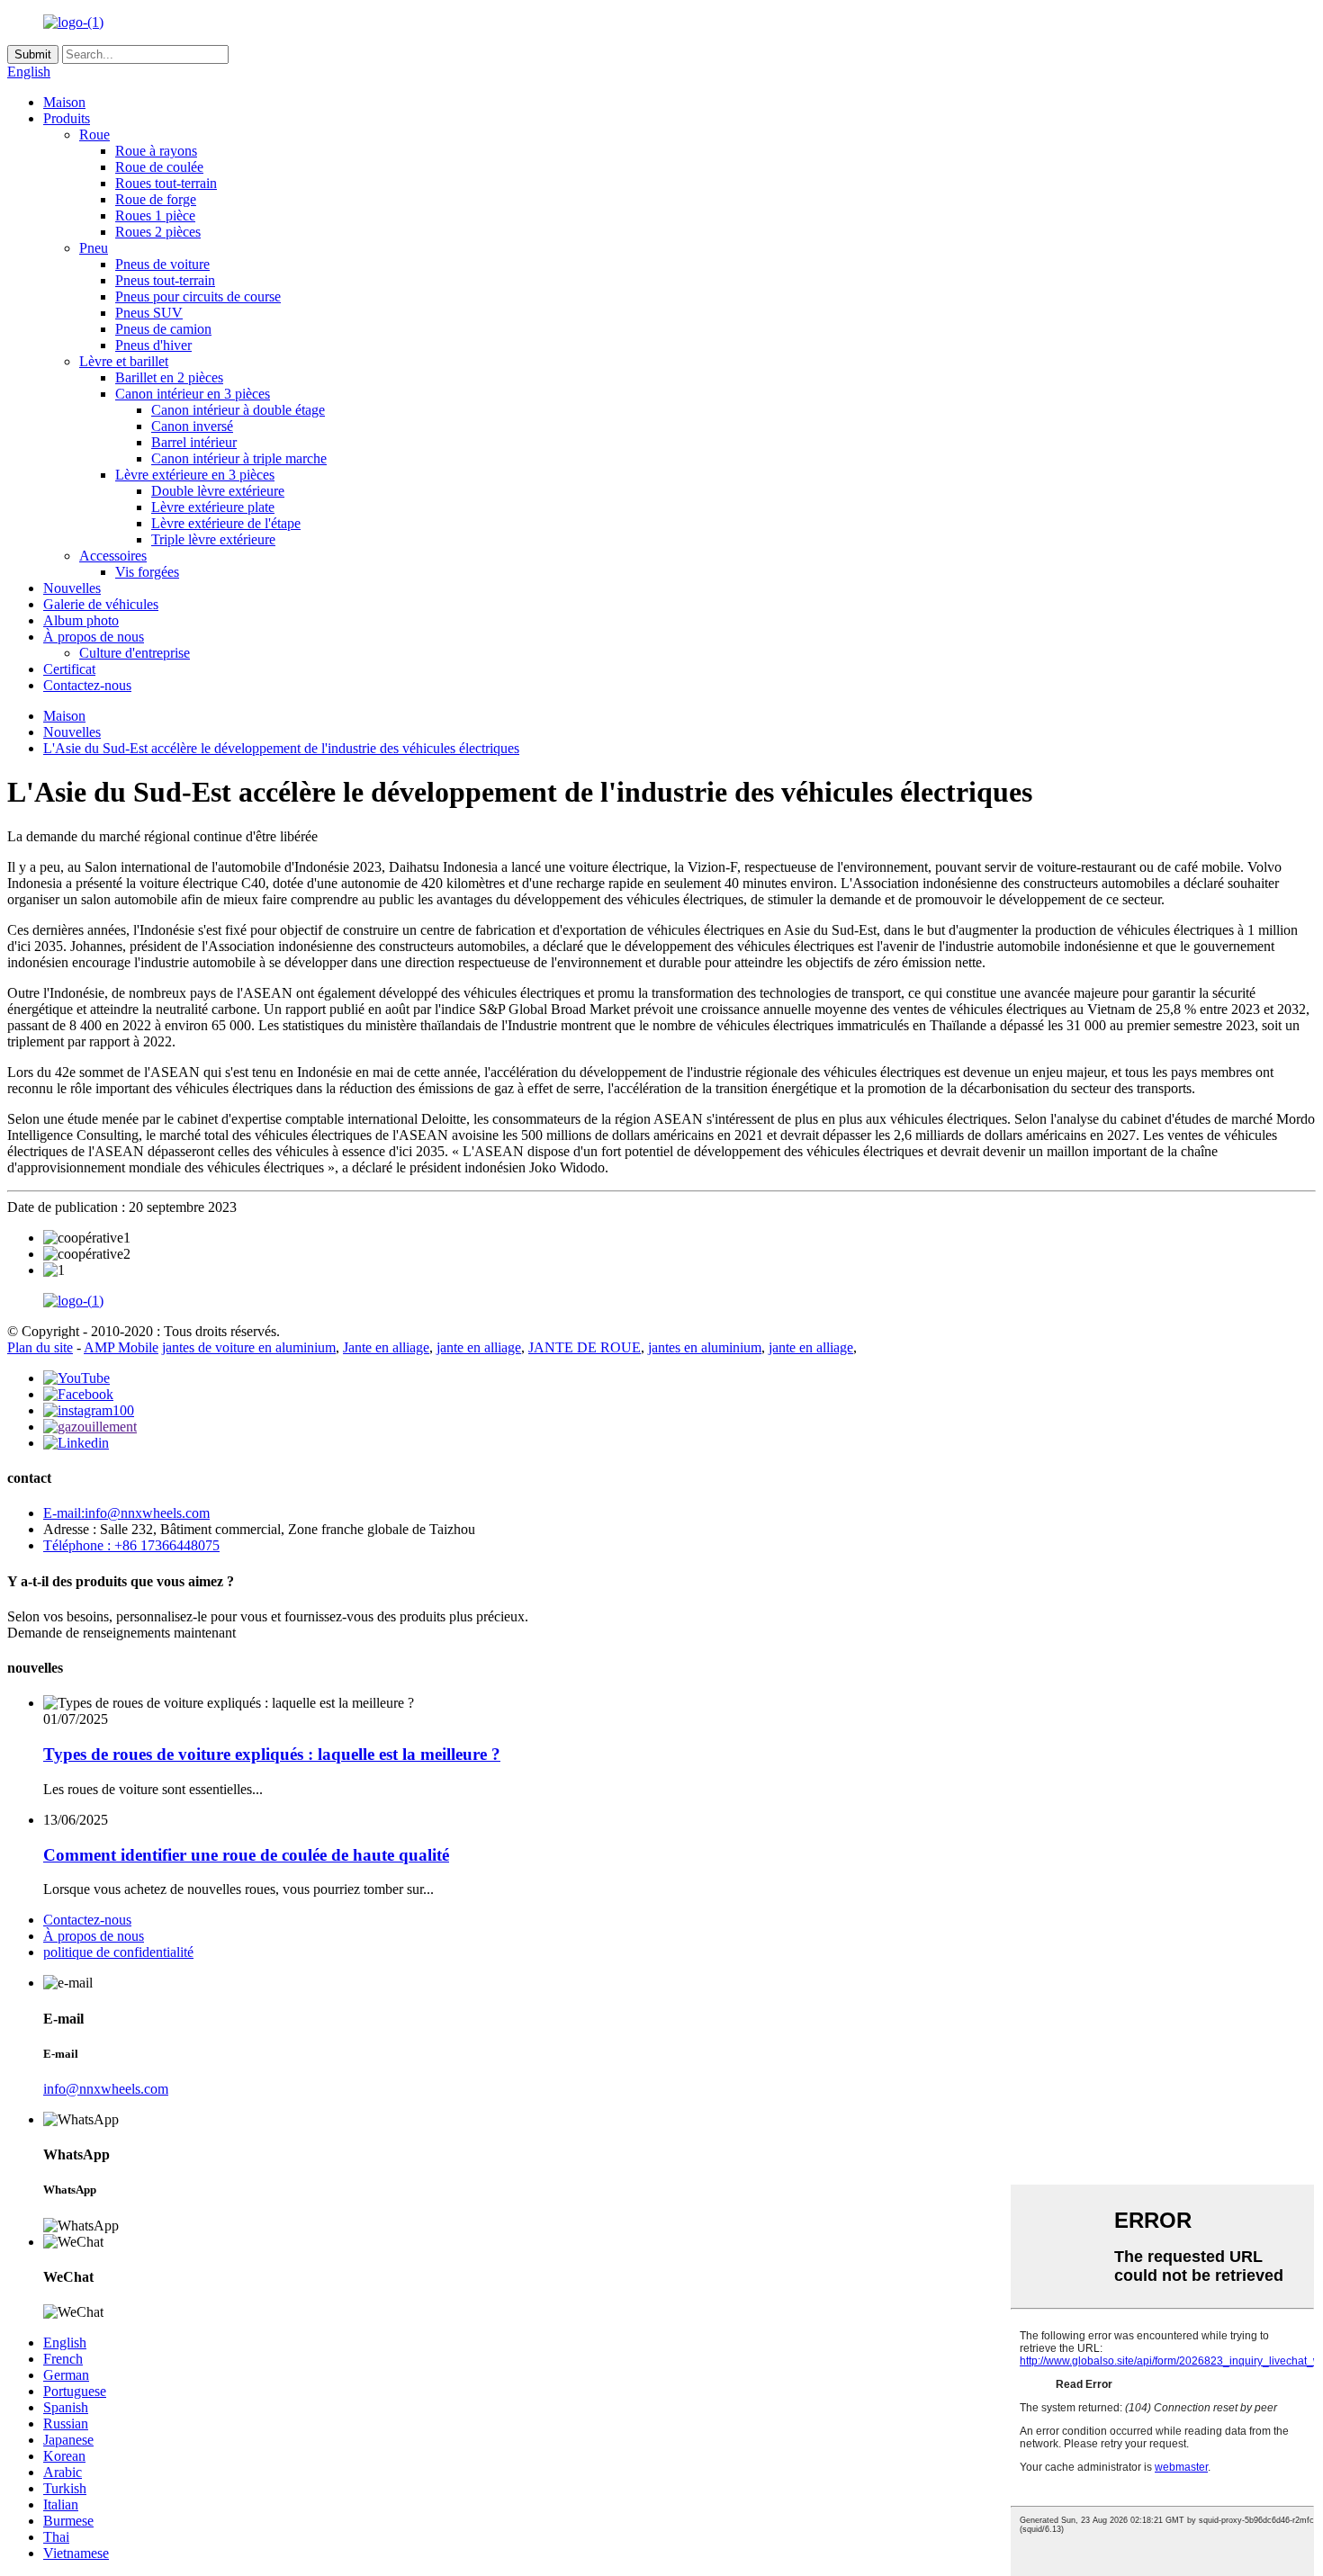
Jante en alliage (386, 1347)
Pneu (94, 248)
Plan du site (40, 1347)
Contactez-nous (87, 685)
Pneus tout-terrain (165, 280)
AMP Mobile (121, 1347)
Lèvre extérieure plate (213, 507)
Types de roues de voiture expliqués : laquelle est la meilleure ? (272, 1754)
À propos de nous (94, 637)
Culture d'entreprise (135, 653)
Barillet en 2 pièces (169, 377)
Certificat (69, 669)
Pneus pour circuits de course (198, 296)
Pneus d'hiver (153, 345)
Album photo (81, 620)
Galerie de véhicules (101, 604)
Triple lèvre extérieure (213, 539)
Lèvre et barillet (124, 361)
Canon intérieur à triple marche (239, 458)
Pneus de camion (163, 329)
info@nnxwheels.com (106, 2089)
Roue (94, 135)
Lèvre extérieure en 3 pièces (195, 475)
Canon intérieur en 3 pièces (193, 394)
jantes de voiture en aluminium (249, 1347)
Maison (64, 102)
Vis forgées (147, 572)
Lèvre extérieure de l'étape (226, 523)
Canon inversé (192, 426)
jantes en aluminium (705, 1347)
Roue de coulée (159, 167)
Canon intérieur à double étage (238, 410)
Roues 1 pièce (155, 215)
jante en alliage (479, 1347)
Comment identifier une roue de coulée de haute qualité (246, 1855)
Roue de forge (156, 199)
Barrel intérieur (194, 442)
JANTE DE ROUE (585, 1347)
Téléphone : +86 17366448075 (131, 1545)
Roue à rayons (156, 151)
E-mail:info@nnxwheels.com (126, 1513)
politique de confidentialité (118, 1952)
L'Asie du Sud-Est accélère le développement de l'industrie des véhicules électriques (281, 748)
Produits (67, 118)
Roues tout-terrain (166, 183)
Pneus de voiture (162, 264)
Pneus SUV (149, 313)
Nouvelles (72, 588)
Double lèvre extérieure (218, 491)
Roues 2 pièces (158, 232)
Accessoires (113, 556)
